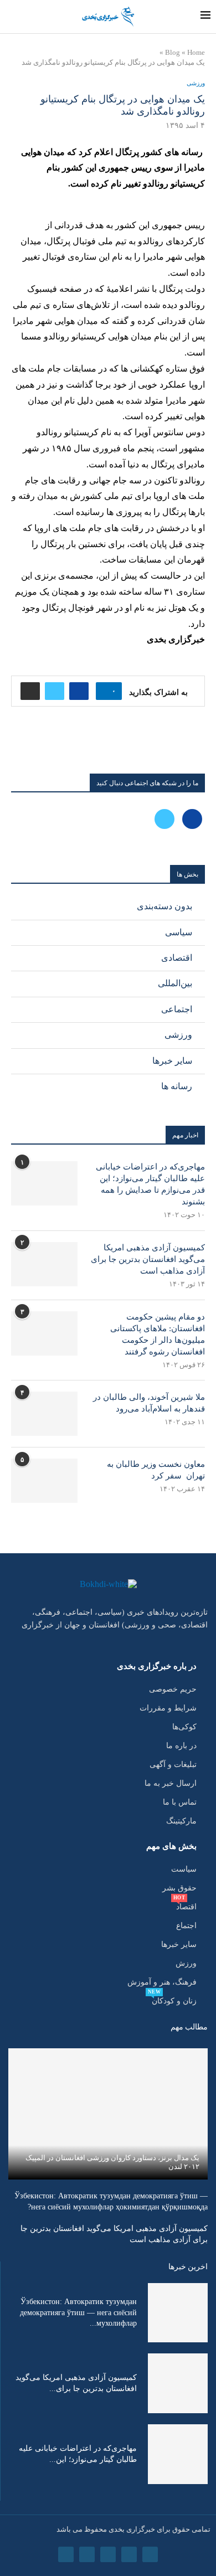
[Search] (9, 17)
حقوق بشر (179, 1888)
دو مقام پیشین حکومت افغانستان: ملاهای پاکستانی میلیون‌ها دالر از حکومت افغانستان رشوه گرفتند (158, 1334)
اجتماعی (177, 1009)
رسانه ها (177, 1086)
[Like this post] (106, 691)
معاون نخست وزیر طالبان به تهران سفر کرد (156, 1470)
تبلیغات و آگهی (173, 1765)
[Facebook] (191, 818)
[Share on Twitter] (55, 691)
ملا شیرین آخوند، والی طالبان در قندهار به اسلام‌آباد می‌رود (149, 1403)
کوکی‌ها (184, 1727)
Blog (173, 52)
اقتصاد (186, 1907)
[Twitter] (164, 818)
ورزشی (178, 1035)
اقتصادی (177, 958)
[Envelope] (66, 2554)
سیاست (184, 1869)
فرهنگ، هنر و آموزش (162, 1982)
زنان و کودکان (174, 2001)
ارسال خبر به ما (171, 1784)
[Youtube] (87, 2554)
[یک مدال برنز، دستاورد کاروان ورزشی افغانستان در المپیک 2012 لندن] (108, 2114)
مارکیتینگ (181, 1821)
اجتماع (186, 1926)
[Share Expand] (30, 691)
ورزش (186, 1964)
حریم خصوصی (173, 1689)
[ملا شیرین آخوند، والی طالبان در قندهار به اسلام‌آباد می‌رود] (44, 1414)
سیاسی (179, 932)
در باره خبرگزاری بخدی (157, 1666)
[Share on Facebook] (79, 691)
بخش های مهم (171, 1846)
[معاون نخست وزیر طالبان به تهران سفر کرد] (44, 1481)
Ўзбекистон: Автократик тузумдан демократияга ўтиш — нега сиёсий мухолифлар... (78, 2312)
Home (196, 52)
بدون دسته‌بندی (164, 906)
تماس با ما (180, 1802)
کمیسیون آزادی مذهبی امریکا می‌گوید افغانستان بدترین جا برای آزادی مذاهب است (148, 1259)
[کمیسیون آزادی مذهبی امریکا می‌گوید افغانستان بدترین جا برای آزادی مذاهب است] (44, 1264)
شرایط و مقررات (168, 1708)
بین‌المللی (175, 983)
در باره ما (181, 1746)
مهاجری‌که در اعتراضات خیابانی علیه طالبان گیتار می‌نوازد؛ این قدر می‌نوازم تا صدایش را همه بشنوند (150, 1184)
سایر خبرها (172, 1061)
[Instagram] (108, 2554)
